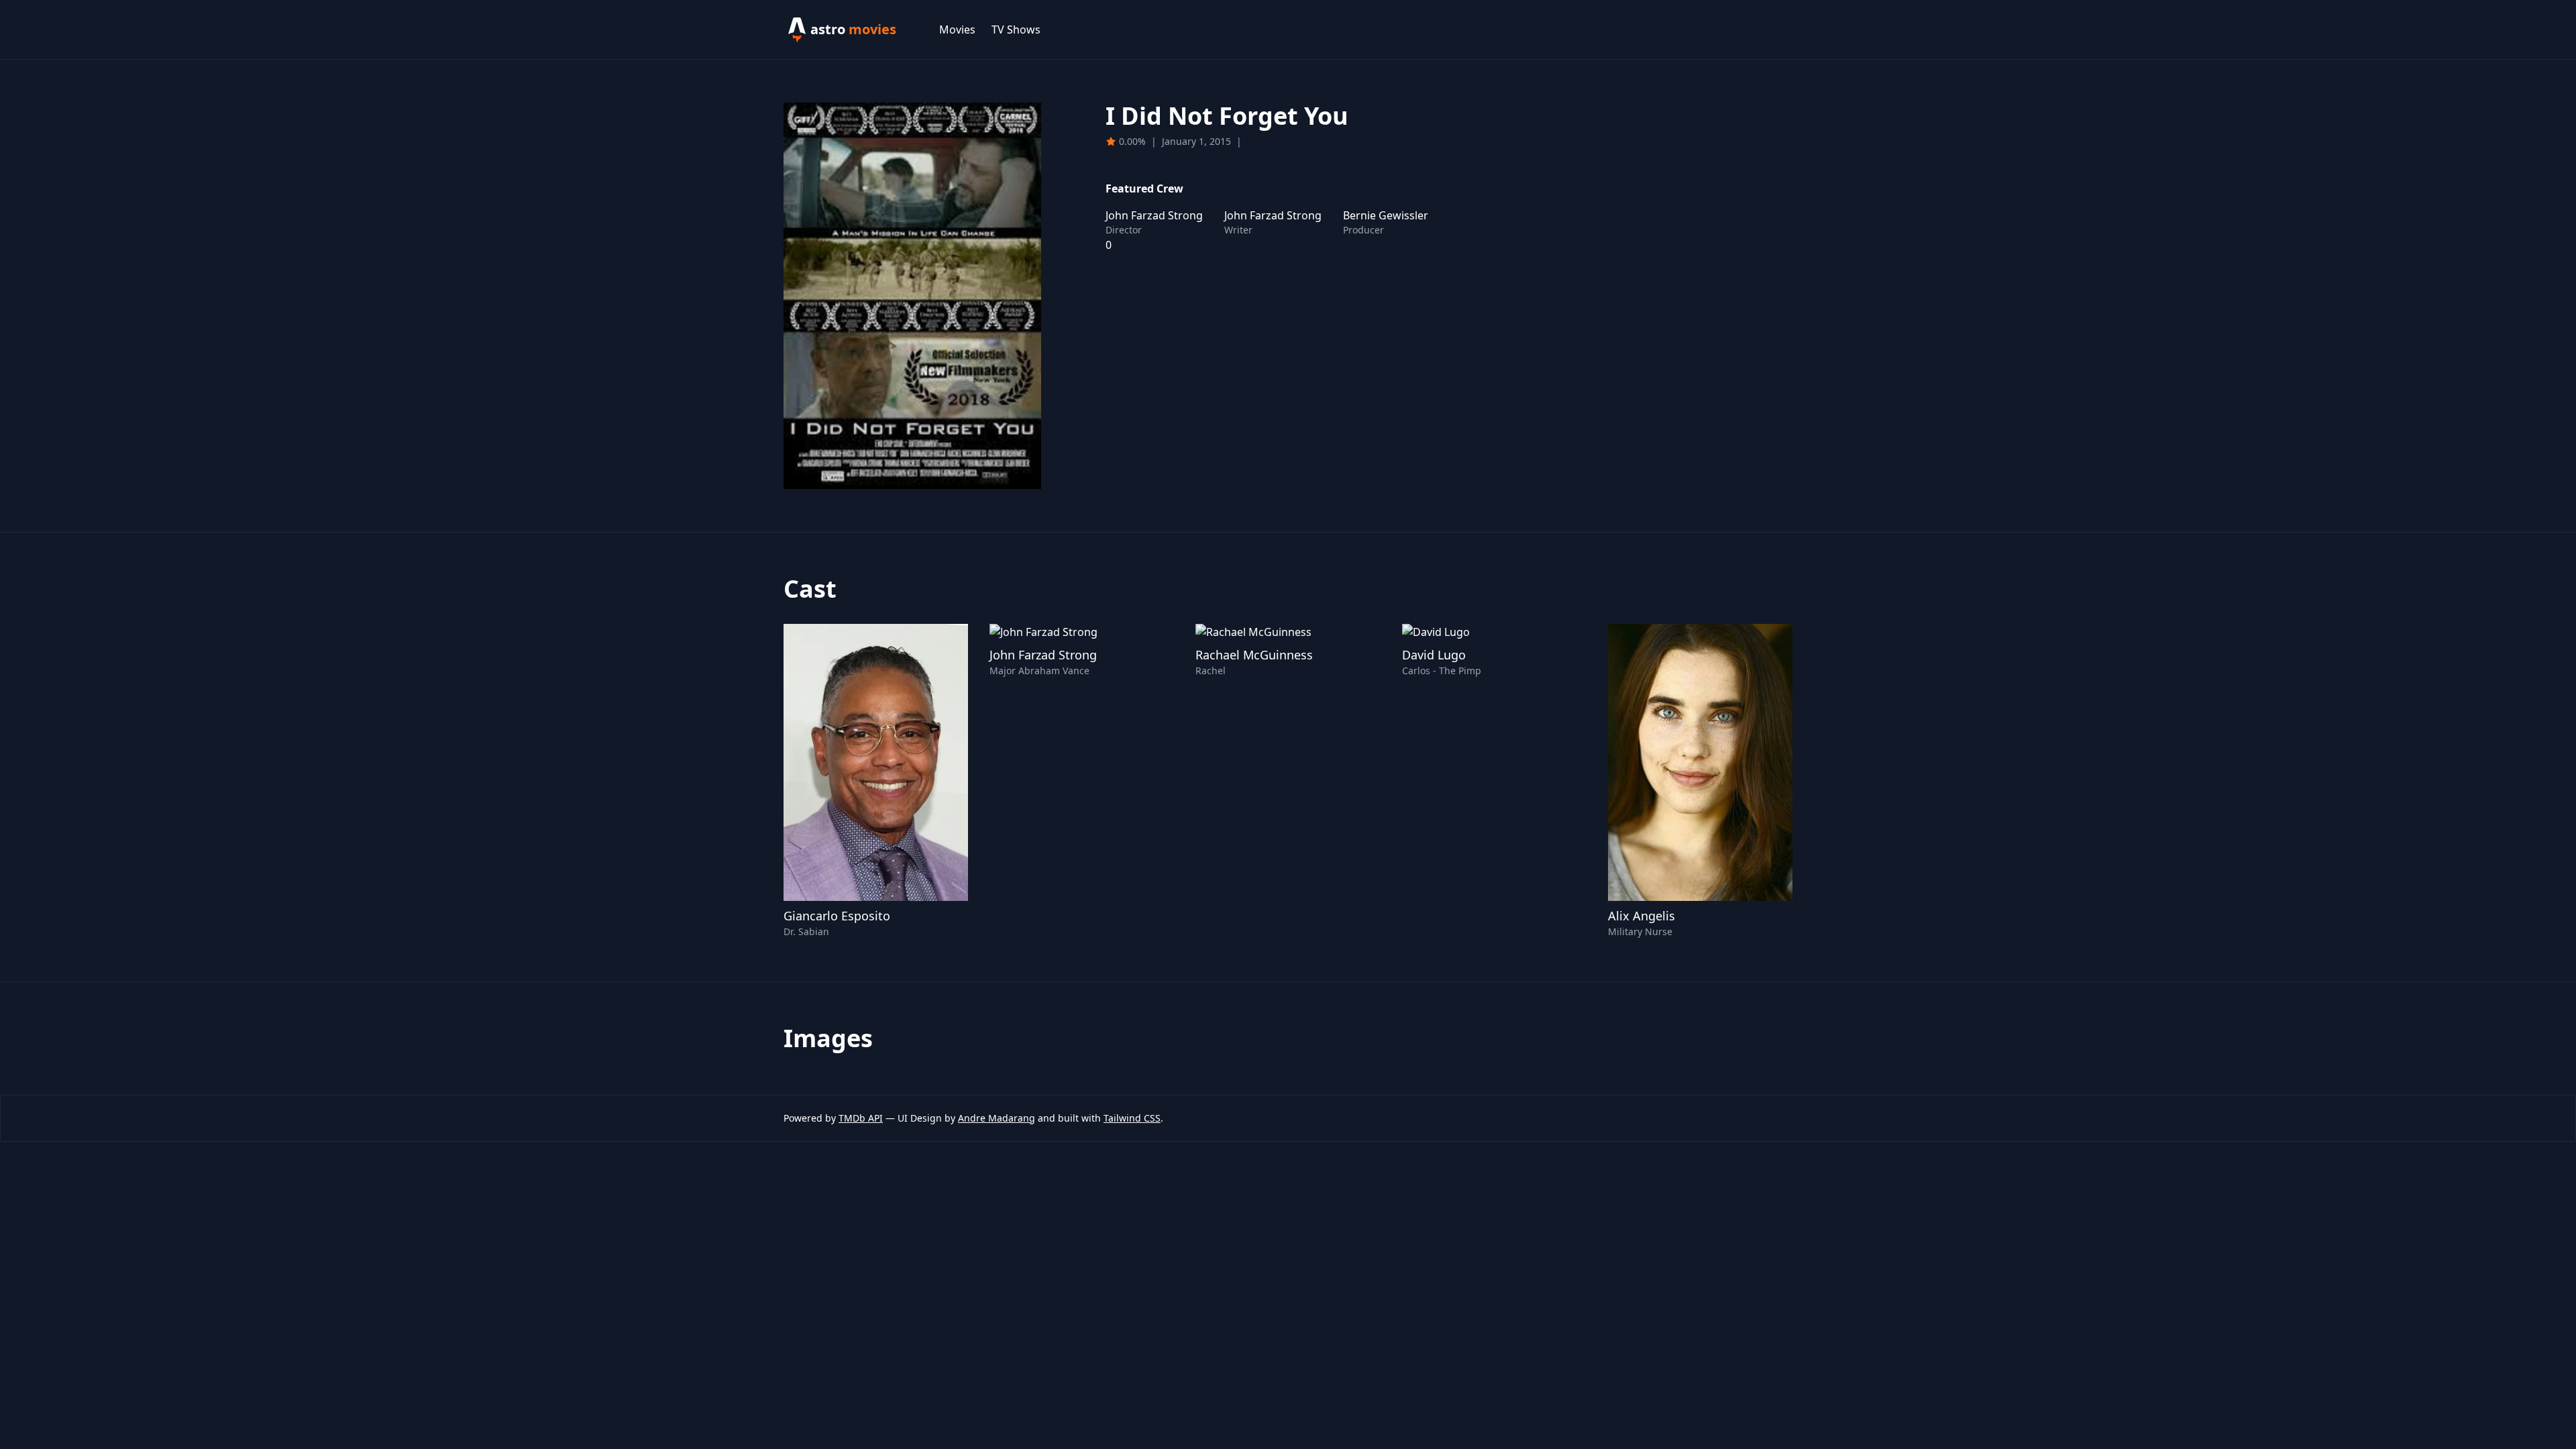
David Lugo (1434, 655)
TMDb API (861, 1118)
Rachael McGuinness (1254, 655)
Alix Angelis (1642, 916)
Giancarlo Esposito (837, 916)
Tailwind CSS (1132, 1118)
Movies (957, 30)
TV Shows (1016, 30)
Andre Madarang (997, 1118)
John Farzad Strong (1043, 655)
